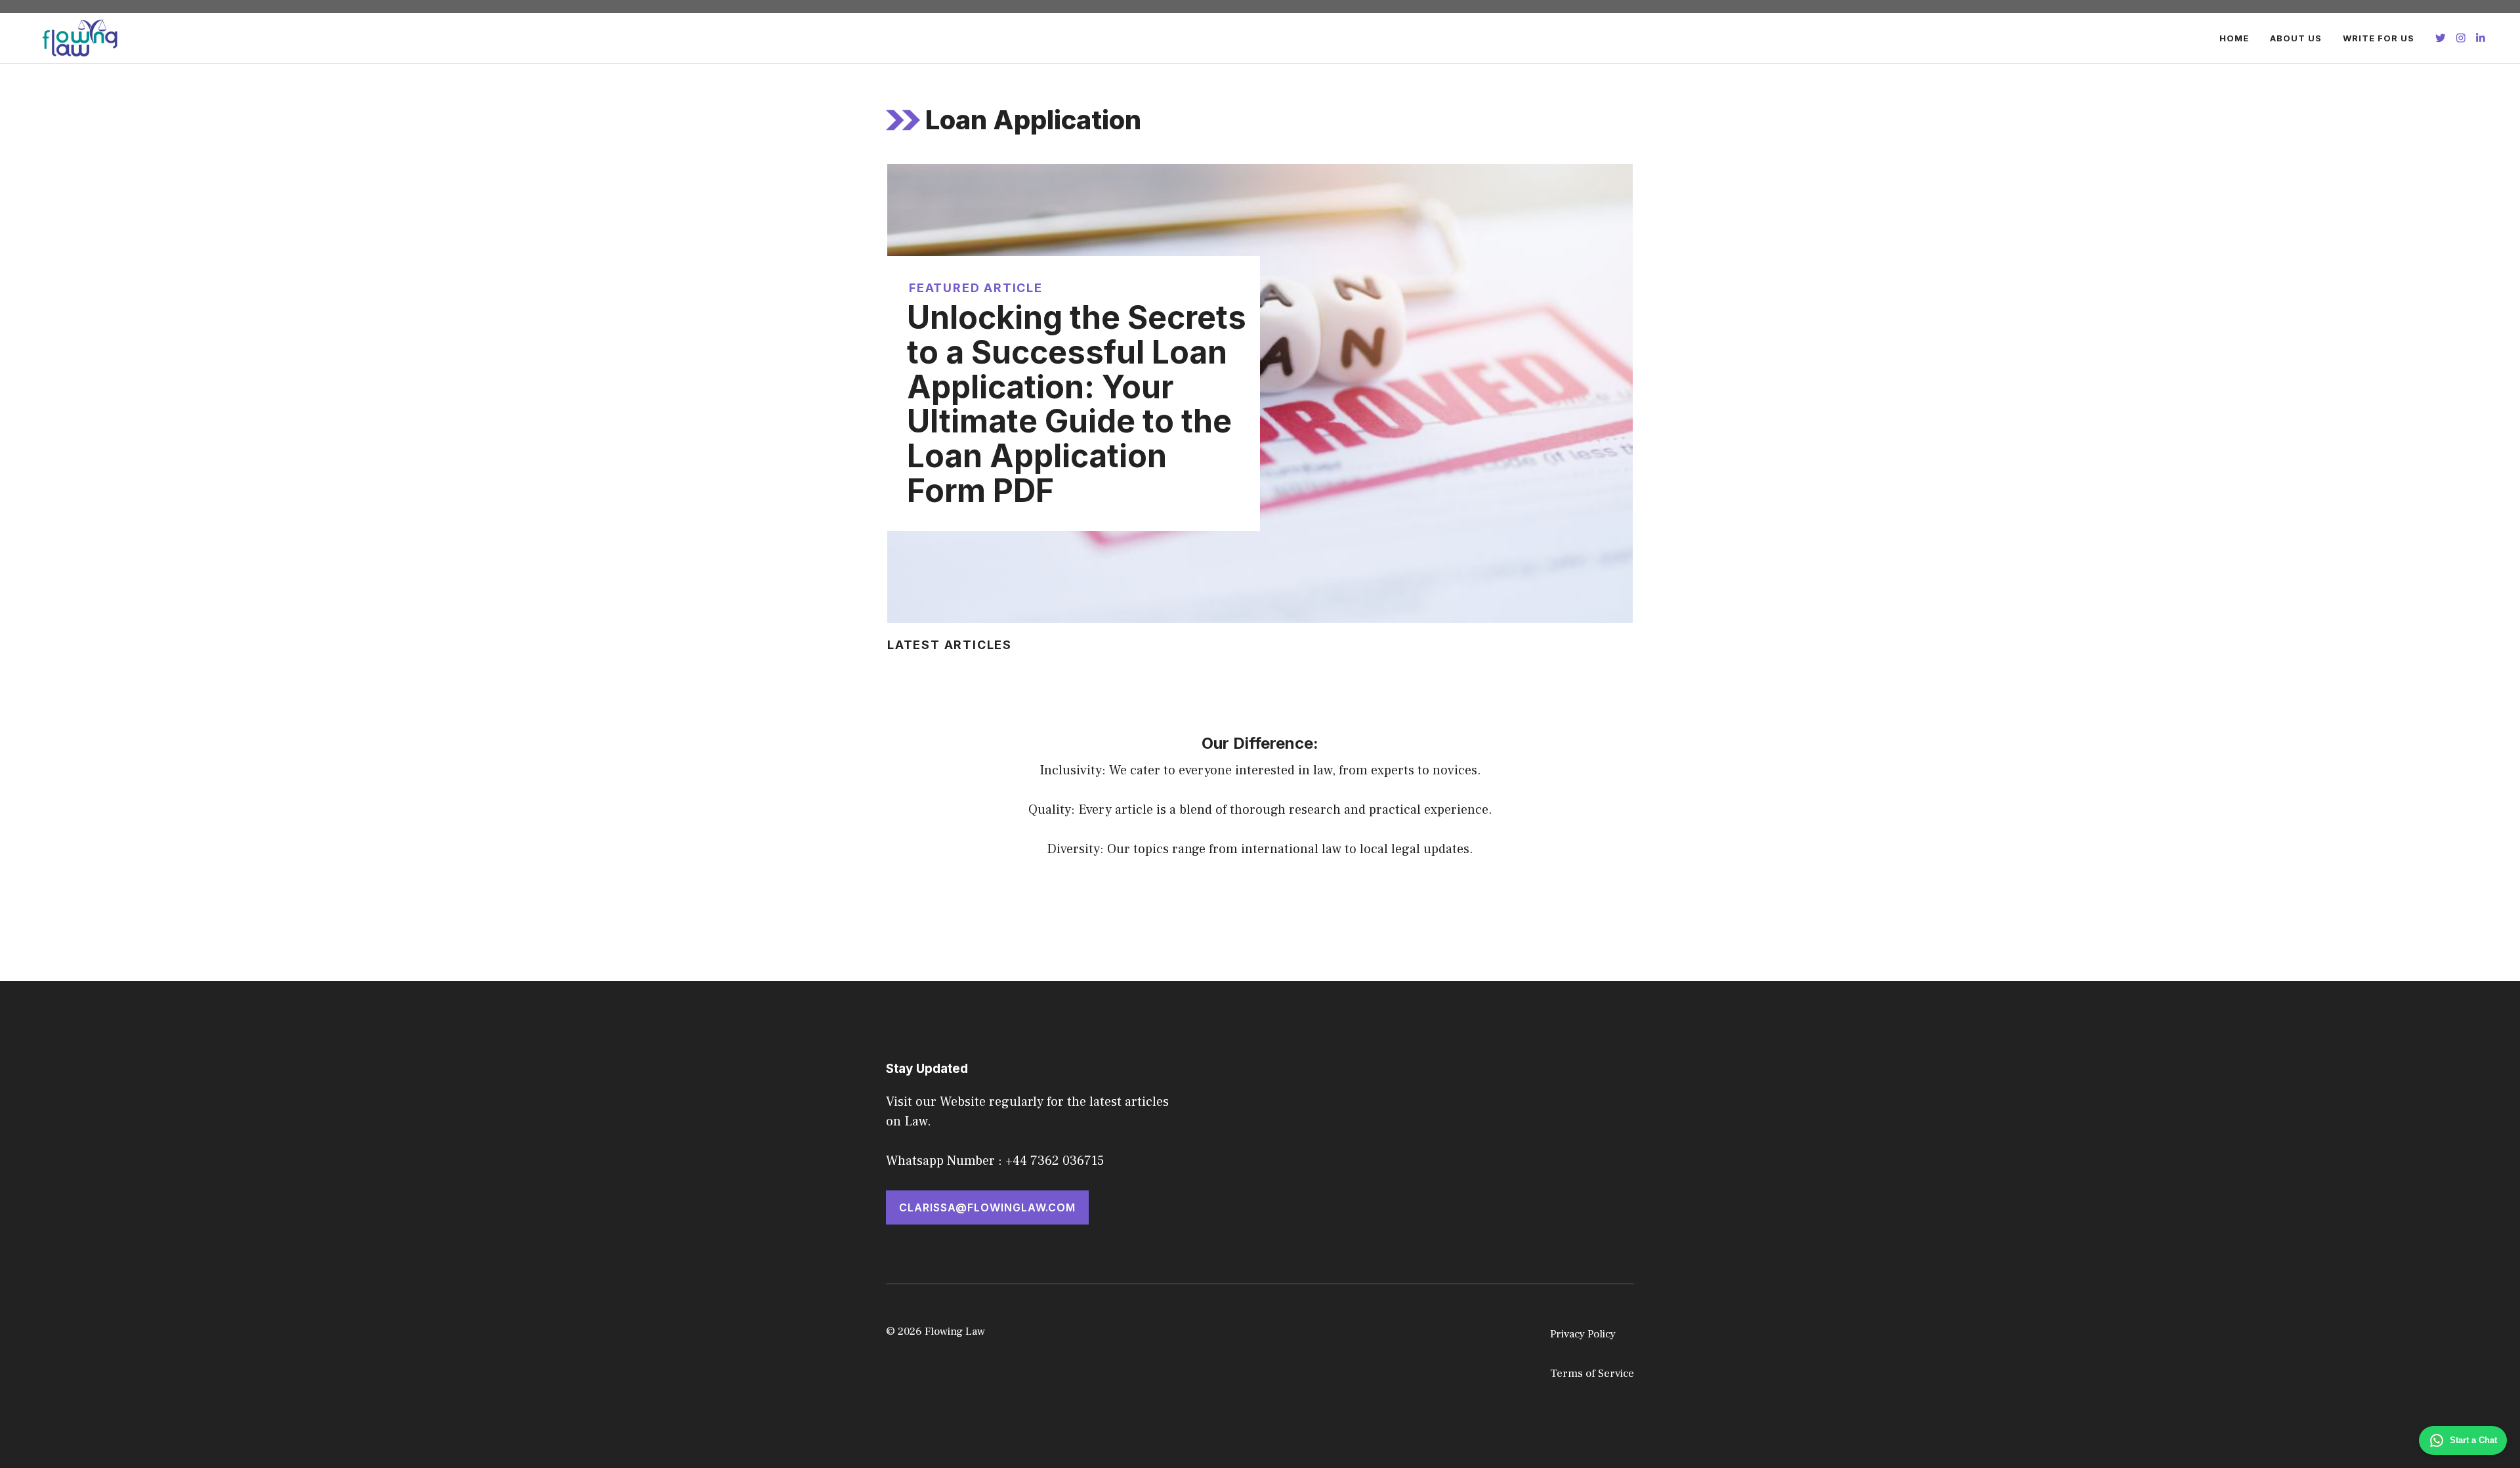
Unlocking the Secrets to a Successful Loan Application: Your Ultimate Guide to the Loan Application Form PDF (1077, 404)
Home (2234, 38)
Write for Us (2379, 38)
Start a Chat (2473, 1440)
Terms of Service (1592, 1374)
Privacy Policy (1583, 1334)
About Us (2296, 38)
